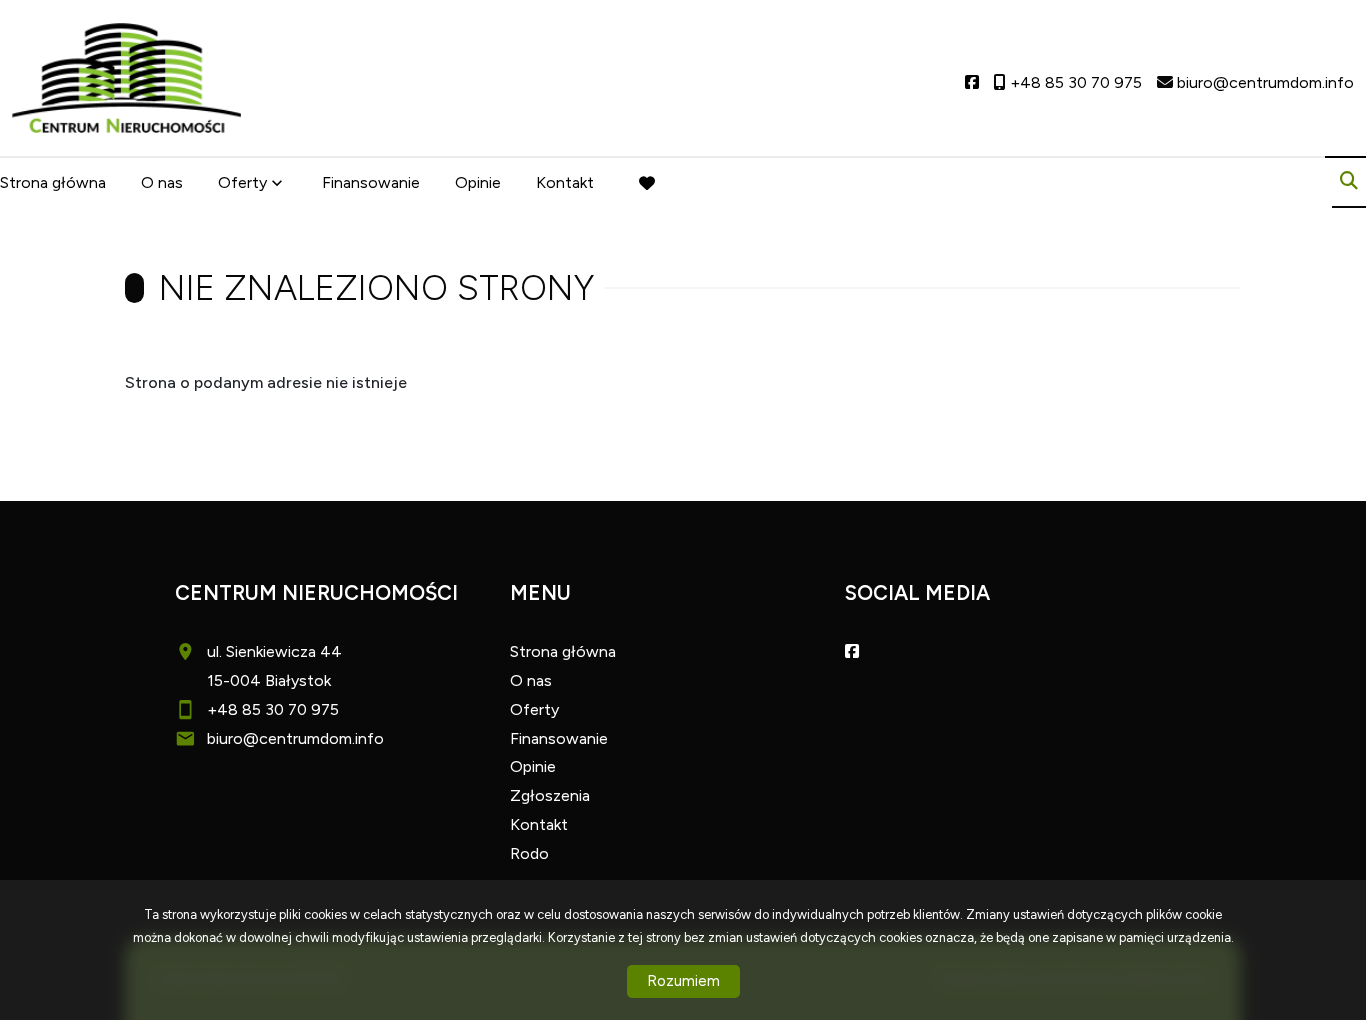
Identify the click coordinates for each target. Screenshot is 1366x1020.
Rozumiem (683, 981)
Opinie (478, 182)
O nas (162, 182)
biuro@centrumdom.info (295, 738)
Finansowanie (371, 182)
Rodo (529, 853)
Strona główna (53, 182)
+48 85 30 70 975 (273, 709)
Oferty (242, 182)
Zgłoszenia (550, 795)
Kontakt (565, 182)
